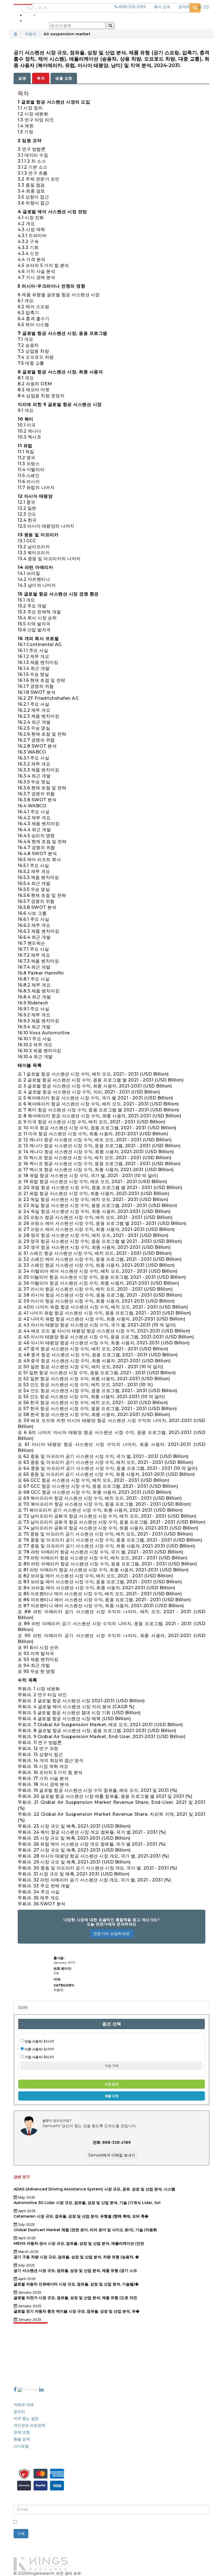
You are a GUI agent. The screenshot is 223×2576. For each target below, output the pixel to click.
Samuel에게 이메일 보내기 (112, 2155)
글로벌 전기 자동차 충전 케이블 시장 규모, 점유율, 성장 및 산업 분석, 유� (77, 2311)
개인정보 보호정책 (29, 2425)
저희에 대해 (24, 2405)
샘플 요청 (64, 78)
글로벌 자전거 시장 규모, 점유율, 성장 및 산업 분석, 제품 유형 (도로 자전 (75, 2298)
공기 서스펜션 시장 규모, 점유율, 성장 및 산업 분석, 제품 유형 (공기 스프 (75, 2271)
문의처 (184, 7)
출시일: (59, 1958)
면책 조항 (22, 2432)
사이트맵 (21, 2446)
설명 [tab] (22, 78)
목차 (41, 78)
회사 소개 (162, 7)
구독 (21, 2534)
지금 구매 (112, 2066)
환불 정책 (22, 2439)
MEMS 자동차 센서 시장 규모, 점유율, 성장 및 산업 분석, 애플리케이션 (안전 (79, 2243)
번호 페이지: (63, 1968)
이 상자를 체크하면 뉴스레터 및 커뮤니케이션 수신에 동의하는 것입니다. (82, 2522)
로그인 (204, 7)
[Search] (111, 26)
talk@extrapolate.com (35, 2362)
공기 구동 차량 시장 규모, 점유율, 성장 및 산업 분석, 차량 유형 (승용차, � (76, 2257)
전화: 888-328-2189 (112, 2142)
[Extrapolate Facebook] (15, 2389)
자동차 (30, 34)
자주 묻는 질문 (26, 2419)
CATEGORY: (64, 1985)
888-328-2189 (132, 7)
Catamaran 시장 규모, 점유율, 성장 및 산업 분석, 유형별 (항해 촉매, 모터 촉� (81, 2216)
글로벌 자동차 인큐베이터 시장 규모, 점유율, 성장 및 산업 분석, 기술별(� (76, 2284)
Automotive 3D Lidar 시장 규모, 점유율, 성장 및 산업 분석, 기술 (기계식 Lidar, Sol (87, 2203)
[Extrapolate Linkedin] (41, 2389)
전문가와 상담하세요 (112, 1934)
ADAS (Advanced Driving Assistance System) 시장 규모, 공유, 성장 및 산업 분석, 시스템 (94, 2189)
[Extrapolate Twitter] (28, 2389)
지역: (57, 1979)
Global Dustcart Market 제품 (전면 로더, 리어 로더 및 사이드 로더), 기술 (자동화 (85, 2230)
